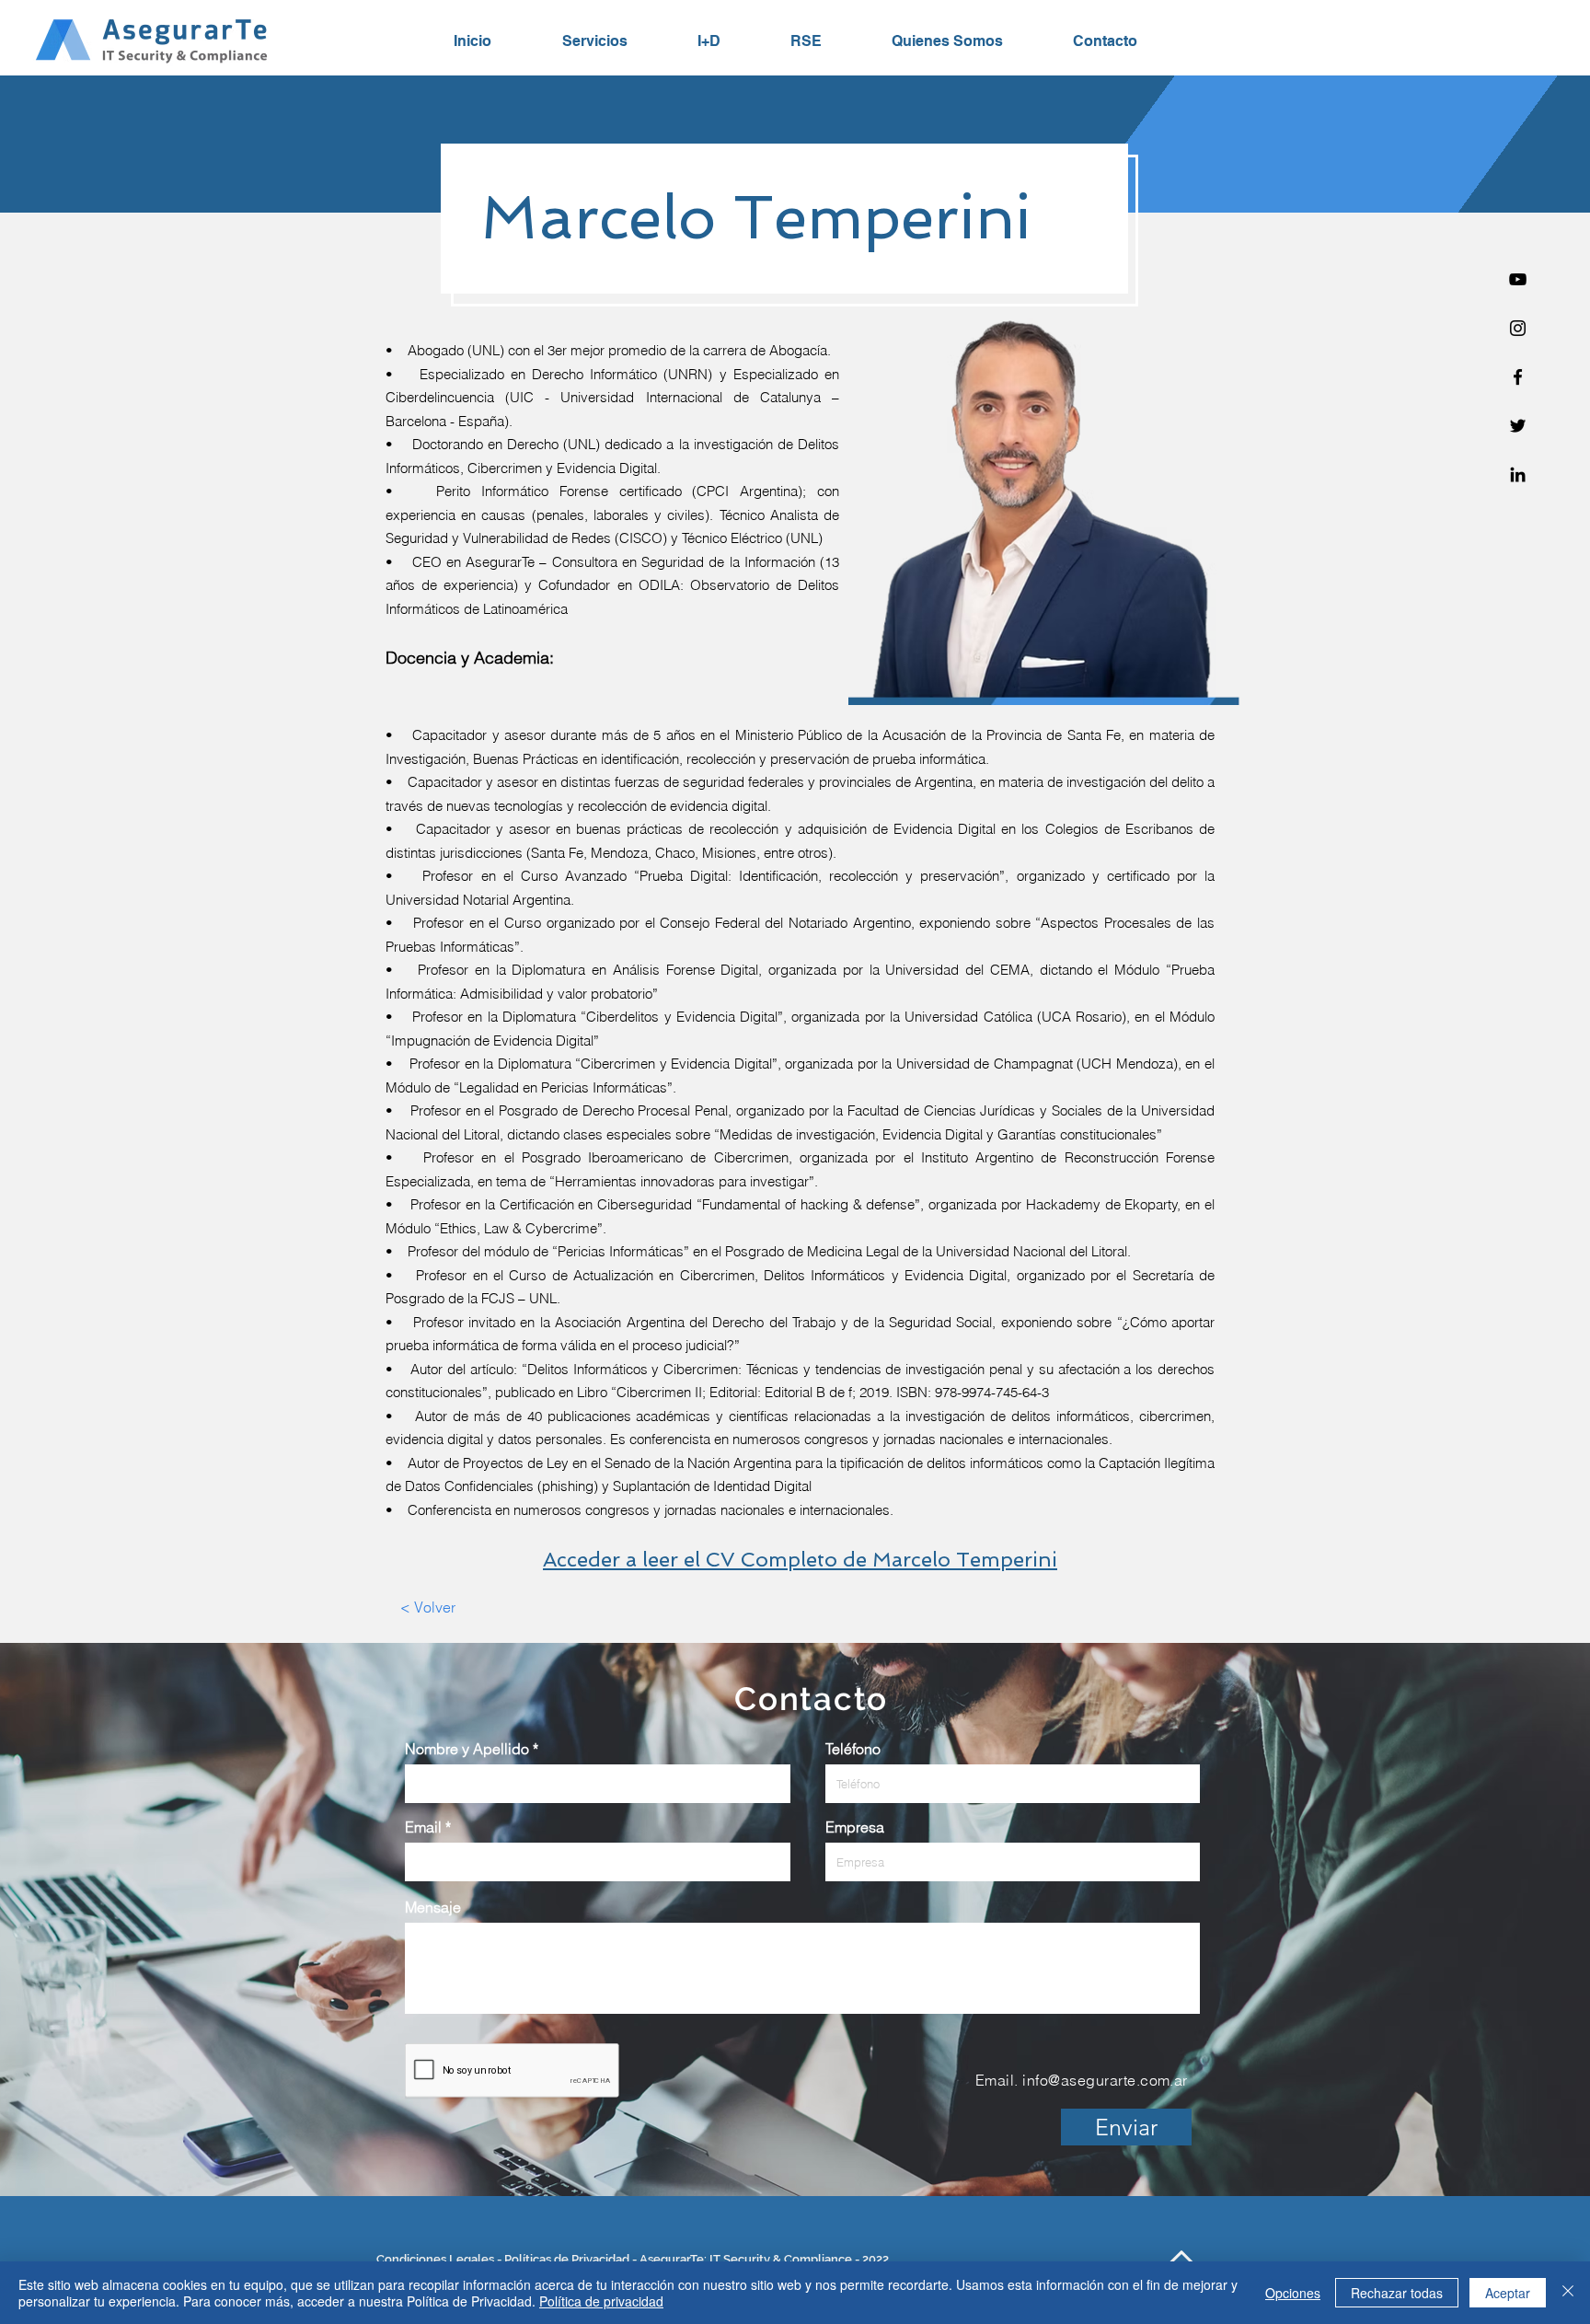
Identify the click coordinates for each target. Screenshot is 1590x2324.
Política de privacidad (601, 2301)
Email (423, 1827)
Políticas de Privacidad (567, 2259)
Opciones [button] (1293, 2293)
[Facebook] (1518, 377)
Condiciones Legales (435, 2259)
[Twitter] (1518, 426)
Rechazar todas (1397, 2293)
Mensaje (433, 1907)
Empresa (855, 1827)
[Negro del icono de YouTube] (1518, 279)
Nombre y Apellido (467, 1749)
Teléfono (853, 1749)
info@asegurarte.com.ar (1105, 2080)
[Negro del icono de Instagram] (1518, 328)
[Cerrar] (1568, 2293)
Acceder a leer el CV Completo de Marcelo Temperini (800, 1559)
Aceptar (1508, 2293)
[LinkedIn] (1518, 474)
